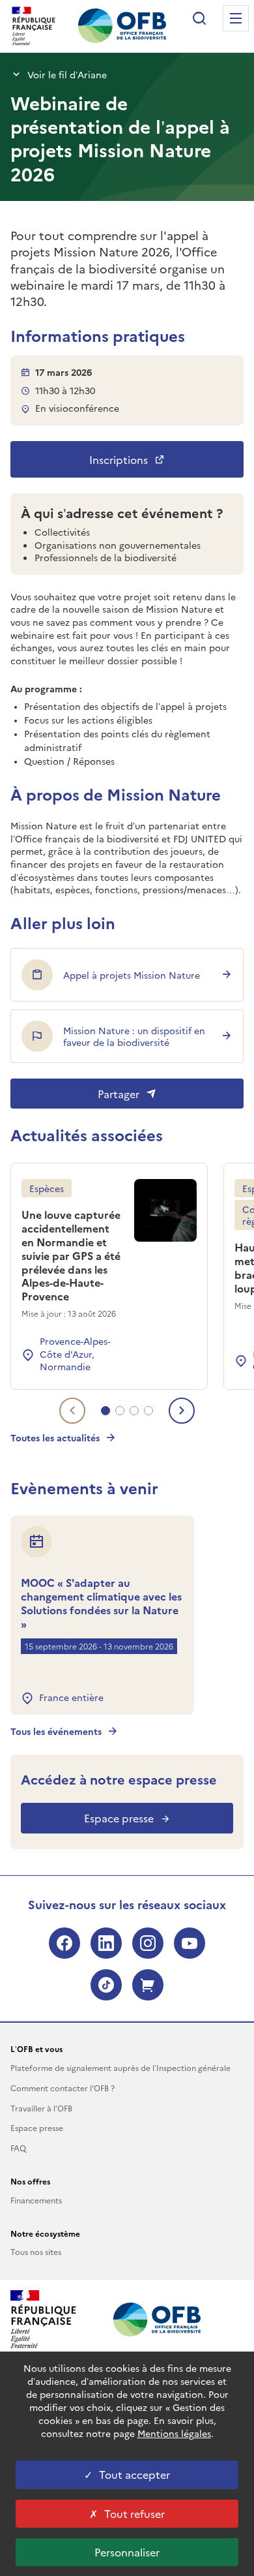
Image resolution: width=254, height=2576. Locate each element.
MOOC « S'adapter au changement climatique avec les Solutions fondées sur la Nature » (101, 1603)
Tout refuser (134, 2513)
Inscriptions (119, 459)
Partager (119, 1094)
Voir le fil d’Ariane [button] (67, 74)
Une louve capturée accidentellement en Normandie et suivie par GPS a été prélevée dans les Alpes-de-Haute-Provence (71, 1255)
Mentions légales (174, 2433)
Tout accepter (134, 2474)
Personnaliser (127, 2552)
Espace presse (119, 1818)
